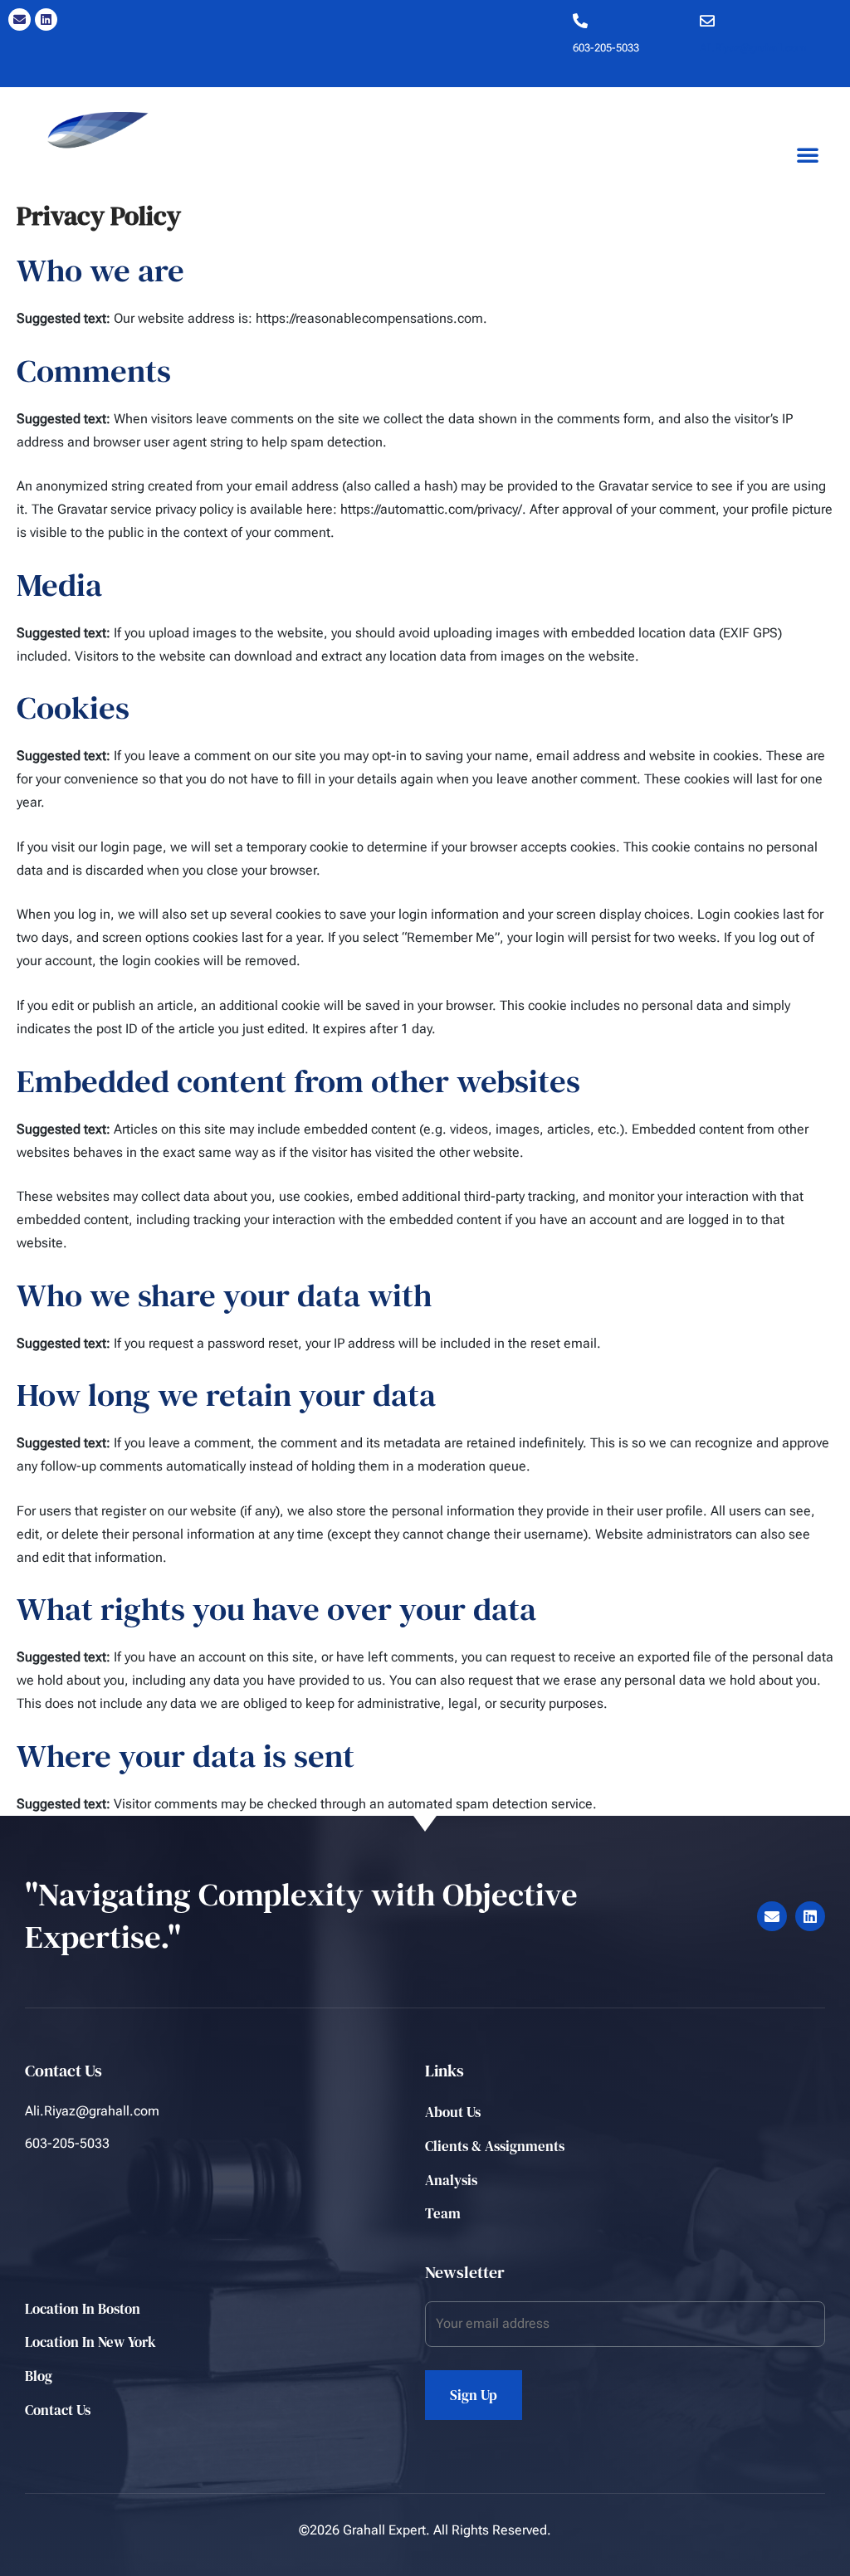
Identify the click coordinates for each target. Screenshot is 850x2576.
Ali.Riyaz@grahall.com (753, 48)
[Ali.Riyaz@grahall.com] (707, 21)
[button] (808, 154)
